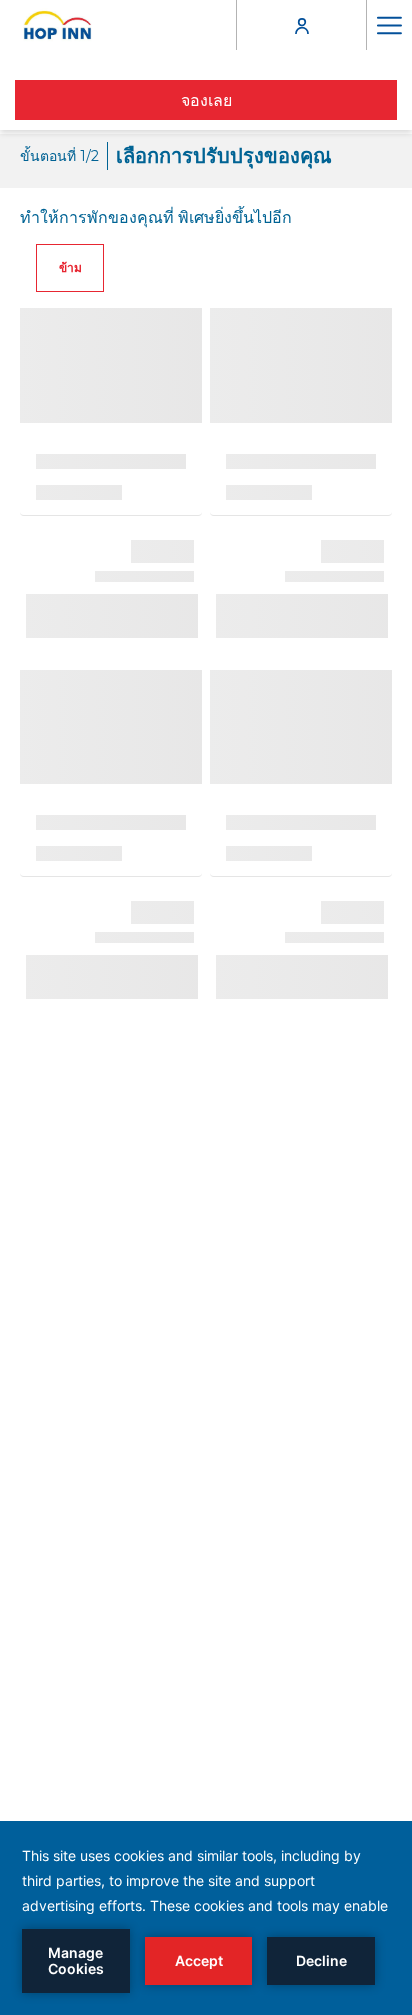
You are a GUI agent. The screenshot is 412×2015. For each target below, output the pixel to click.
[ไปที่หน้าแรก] (57, 25)
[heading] (176, 156)
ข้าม (70, 267)
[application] (206, 1918)
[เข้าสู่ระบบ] (302, 24)
